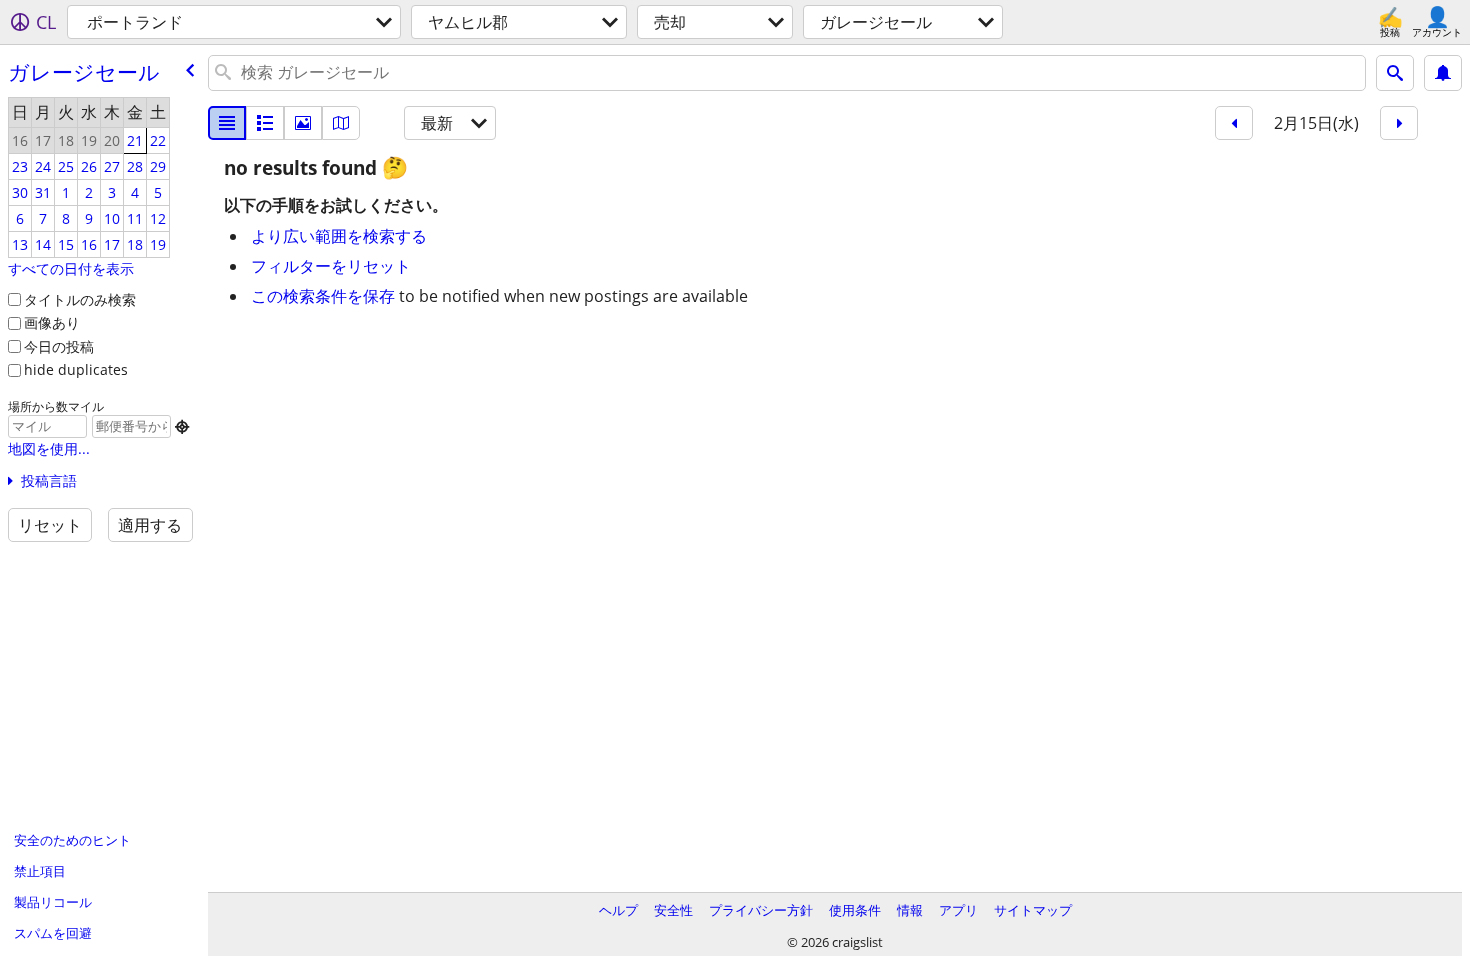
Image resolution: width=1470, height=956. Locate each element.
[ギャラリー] (303, 123)
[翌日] (1399, 123)
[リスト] (227, 123)
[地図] (341, 123)
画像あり (52, 322)
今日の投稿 (59, 346)
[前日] (1234, 123)
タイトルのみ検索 (80, 299)
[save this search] (1443, 73)
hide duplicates (76, 369)
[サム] (265, 123)
